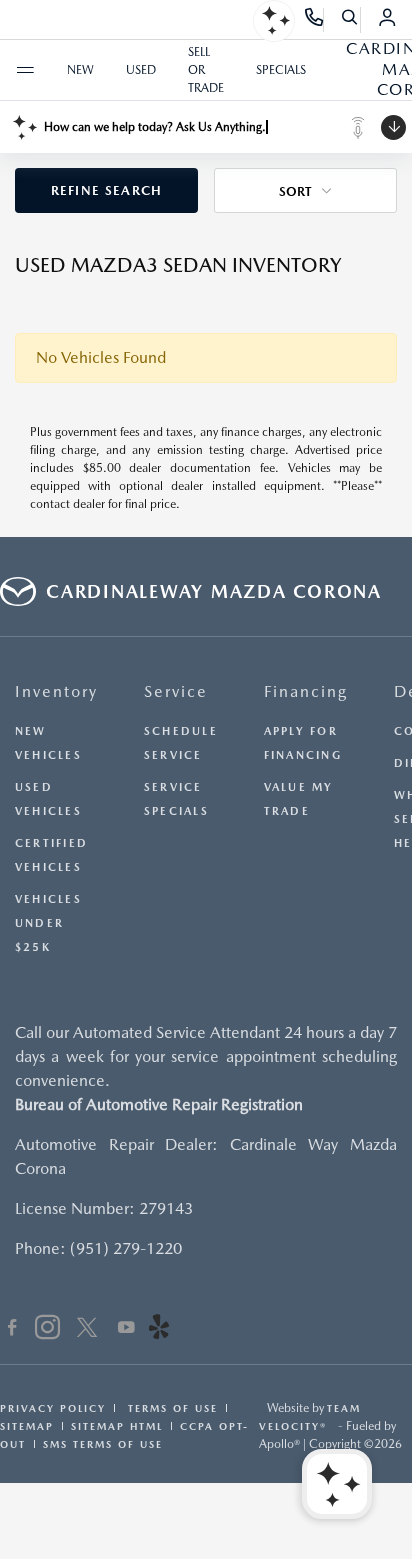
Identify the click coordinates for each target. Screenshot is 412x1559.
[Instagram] (47, 1330)
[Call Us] (314, 20)
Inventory (56, 691)
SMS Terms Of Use (103, 1444)
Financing (306, 691)
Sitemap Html (117, 1426)
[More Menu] (25, 70)
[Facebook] (12, 1330)
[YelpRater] (159, 1330)
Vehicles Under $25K (48, 923)
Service (176, 691)
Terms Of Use (170, 1408)
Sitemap (27, 1426)
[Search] (350, 20)
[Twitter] (87, 1330)
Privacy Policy (53, 1408)
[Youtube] (126, 1330)
